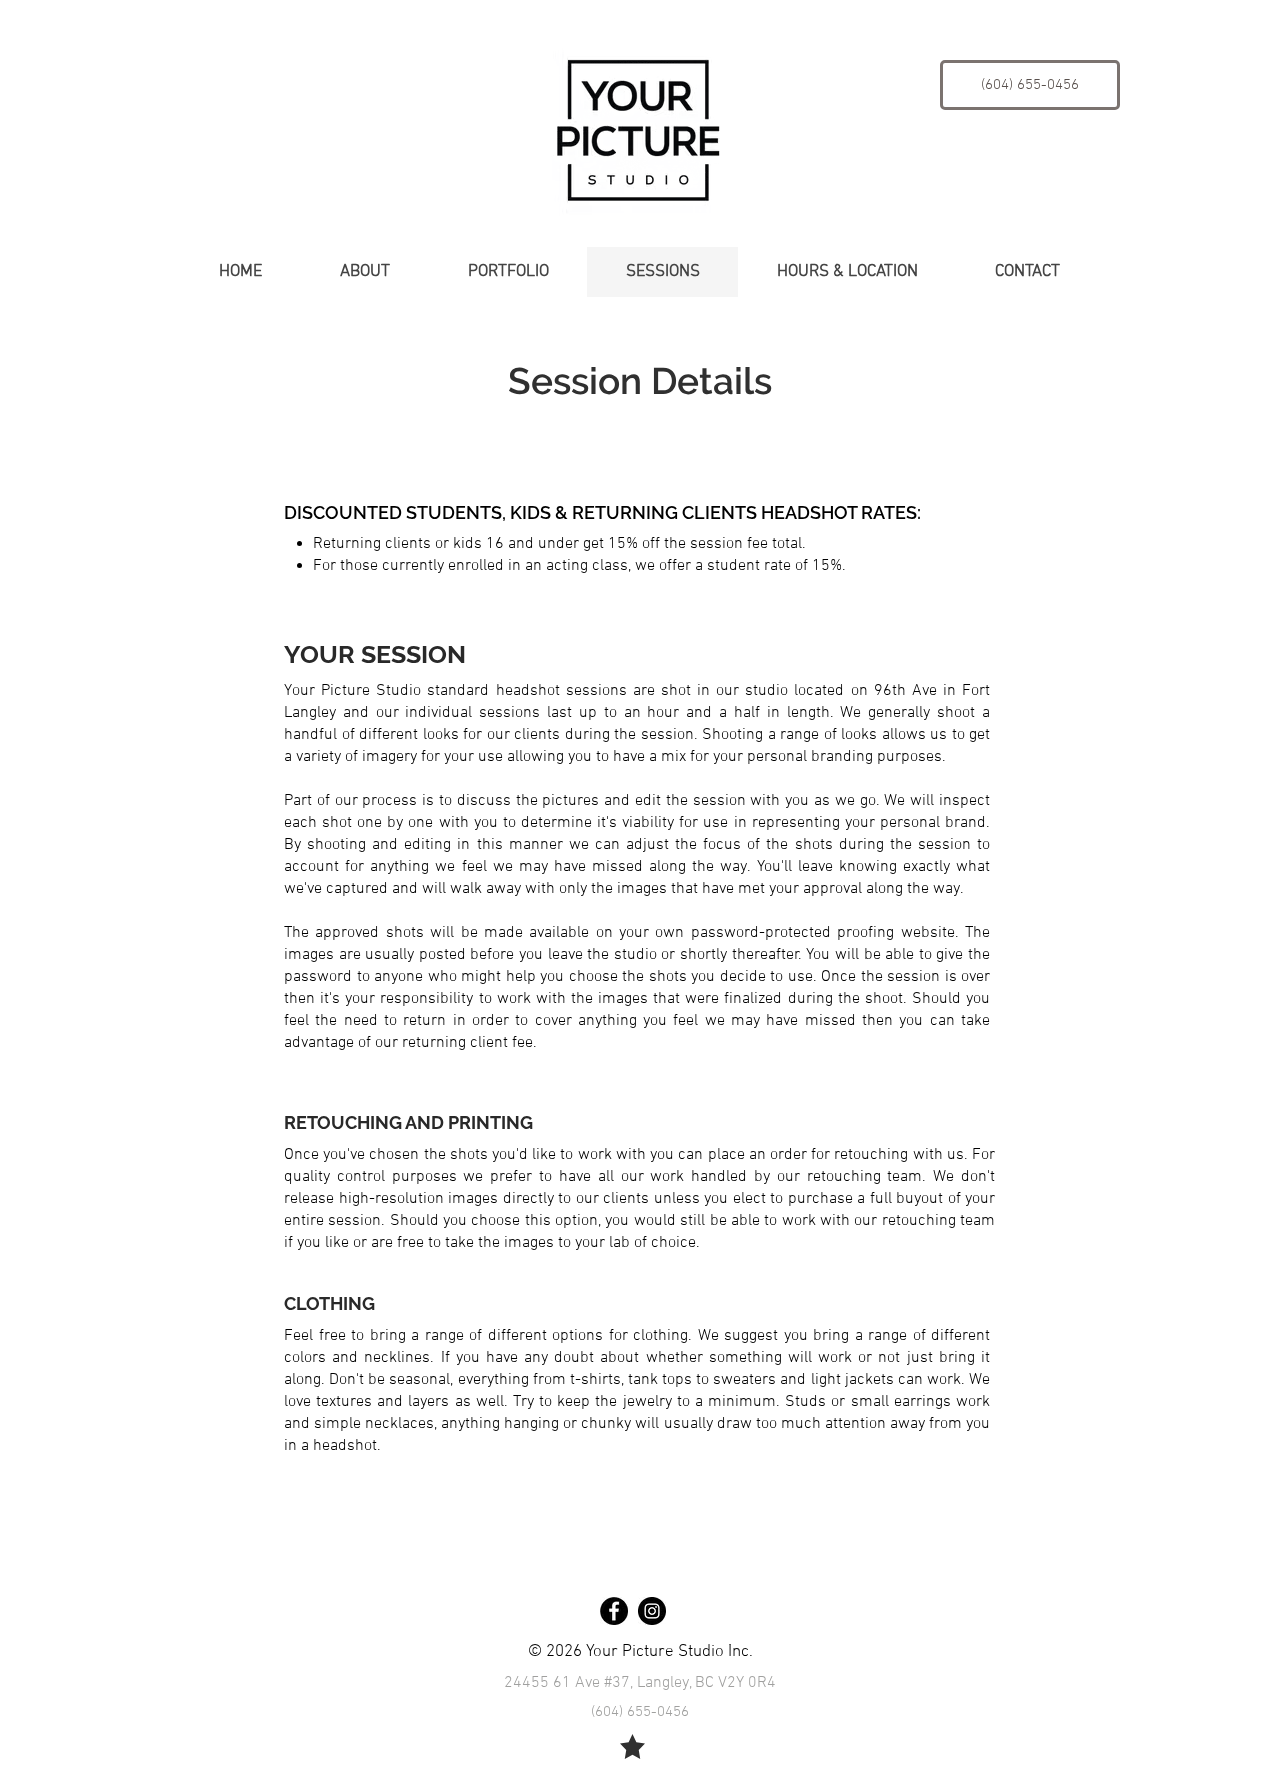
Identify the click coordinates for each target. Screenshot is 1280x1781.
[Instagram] (652, 1611)
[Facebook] (614, 1611)
